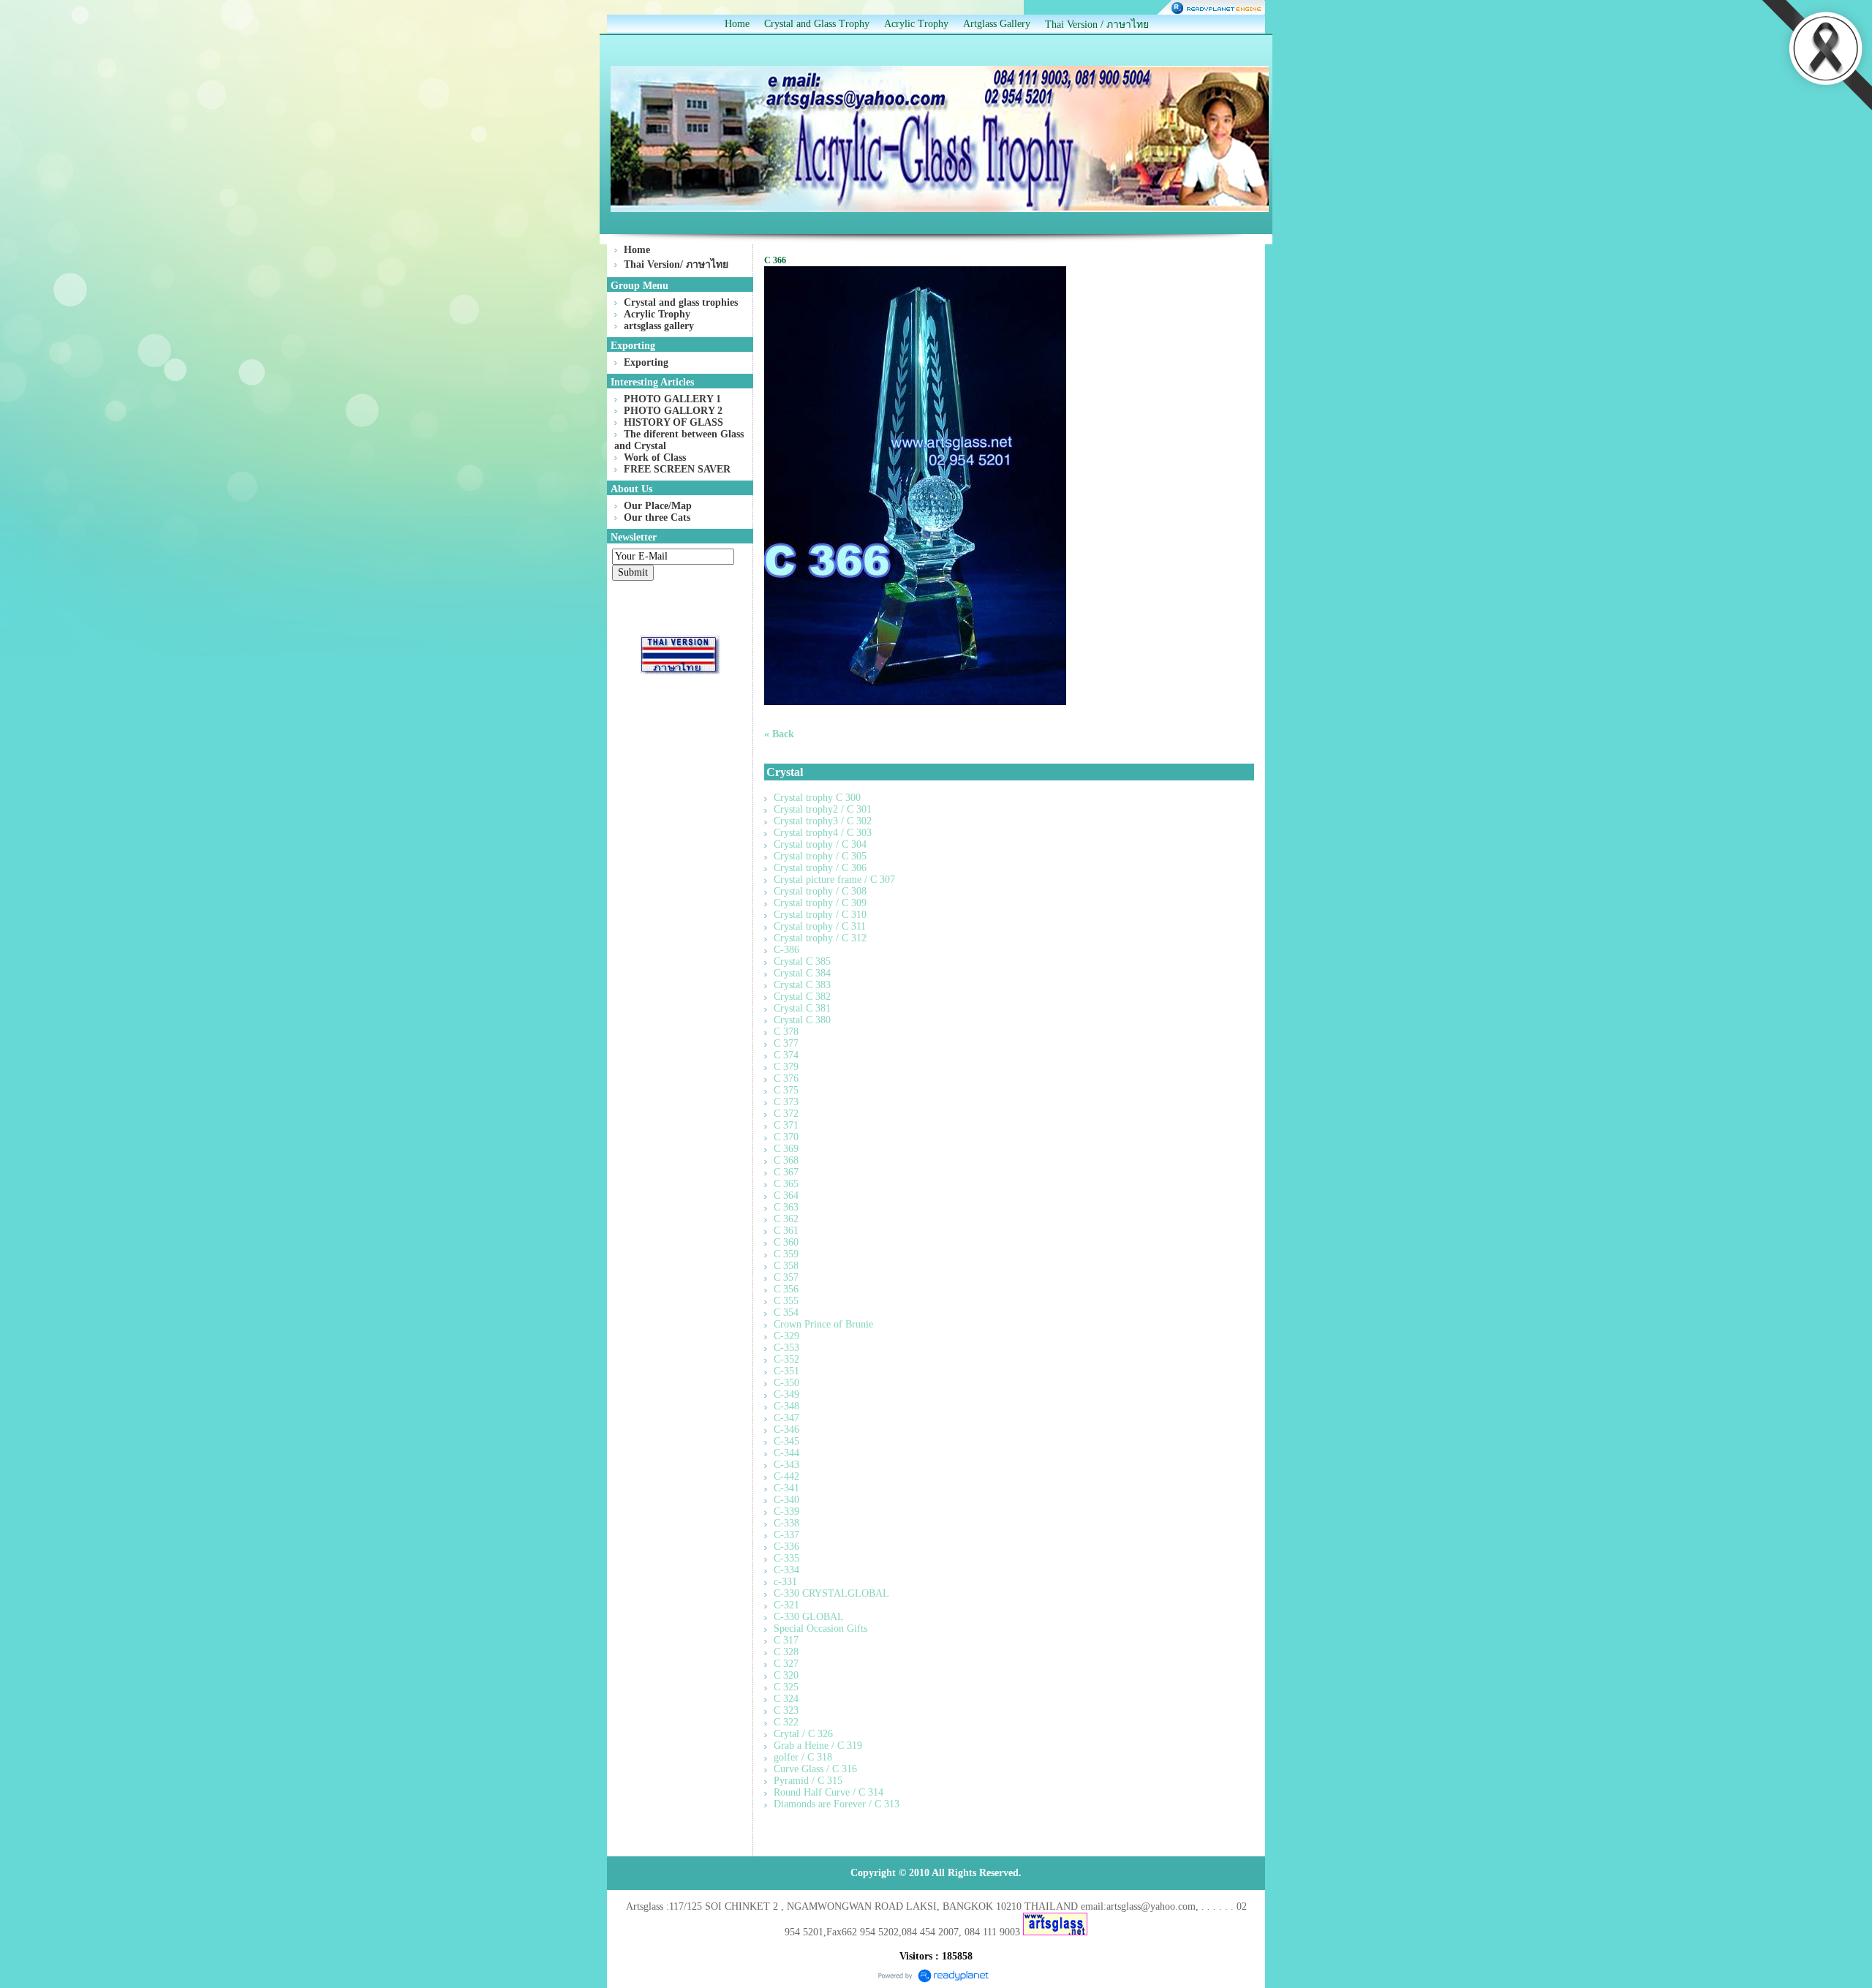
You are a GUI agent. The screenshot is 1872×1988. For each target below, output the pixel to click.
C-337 (786, 1535)
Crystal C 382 (802, 997)
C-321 (786, 1605)
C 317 (786, 1640)
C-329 (786, 1336)
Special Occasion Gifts (820, 1629)
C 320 (786, 1675)
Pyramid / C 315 (808, 1781)
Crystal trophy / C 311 (820, 926)
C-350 (786, 1383)
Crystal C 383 (802, 985)
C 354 (786, 1313)
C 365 (786, 1184)
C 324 (786, 1699)
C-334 (786, 1570)
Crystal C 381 (802, 1008)
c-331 (785, 1582)
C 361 (786, 1231)
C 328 (786, 1652)
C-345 (786, 1441)
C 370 (786, 1137)
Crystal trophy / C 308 (820, 891)
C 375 (786, 1090)
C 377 (786, 1043)
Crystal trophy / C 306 (820, 868)
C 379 (786, 1067)
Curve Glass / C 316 (815, 1769)
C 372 (786, 1114)
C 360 (786, 1242)
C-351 (786, 1371)
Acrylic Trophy (916, 24)
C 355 (786, 1301)
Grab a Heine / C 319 (818, 1746)
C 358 (786, 1266)
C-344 (786, 1453)
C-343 (786, 1465)
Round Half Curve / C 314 (829, 1792)
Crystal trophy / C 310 (820, 915)
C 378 (786, 1032)
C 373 (786, 1102)
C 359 (786, 1254)
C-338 (786, 1523)
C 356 (786, 1289)
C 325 (786, 1687)
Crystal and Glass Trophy (817, 24)
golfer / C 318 (803, 1757)
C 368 (786, 1160)
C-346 (786, 1430)
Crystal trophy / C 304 (820, 844)
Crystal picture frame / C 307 (834, 880)
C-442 (786, 1476)
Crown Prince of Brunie (823, 1324)
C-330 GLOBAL (809, 1617)
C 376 (786, 1078)
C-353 (786, 1348)
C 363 (786, 1207)
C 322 (786, 1722)
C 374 (786, 1055)
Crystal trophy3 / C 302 (823, 821)
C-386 (786, 950)
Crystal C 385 (802, 961)
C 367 (786, 1172)
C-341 (786, 1488)
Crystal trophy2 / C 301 (823, 809)
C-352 (786, 1359)
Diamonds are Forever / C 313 (837, 1804)
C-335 (786, 1558)
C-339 (786, 1511)
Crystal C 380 (802, 1020)
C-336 (786, 1547)
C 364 (786, 1196)
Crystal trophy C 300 (817, 798)
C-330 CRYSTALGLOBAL (831, 1593)
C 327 (786, 1664)
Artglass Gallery (997, 24)
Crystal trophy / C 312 (820, 938)
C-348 (786, 1406)
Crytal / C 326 (803, 1734)
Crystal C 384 (802, 973)
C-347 (786, 1418)
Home (737, 24)
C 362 (786, 1219)
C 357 (786, 1277)
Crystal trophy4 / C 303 (823, 833)
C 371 (786, 1125)
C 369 (786, 1149)
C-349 (786, 1394)
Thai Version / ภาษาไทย (1097, 25)
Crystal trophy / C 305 (820, 856)
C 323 (786, 1710)
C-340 (786, 1500)
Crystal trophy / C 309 (820, 903)
